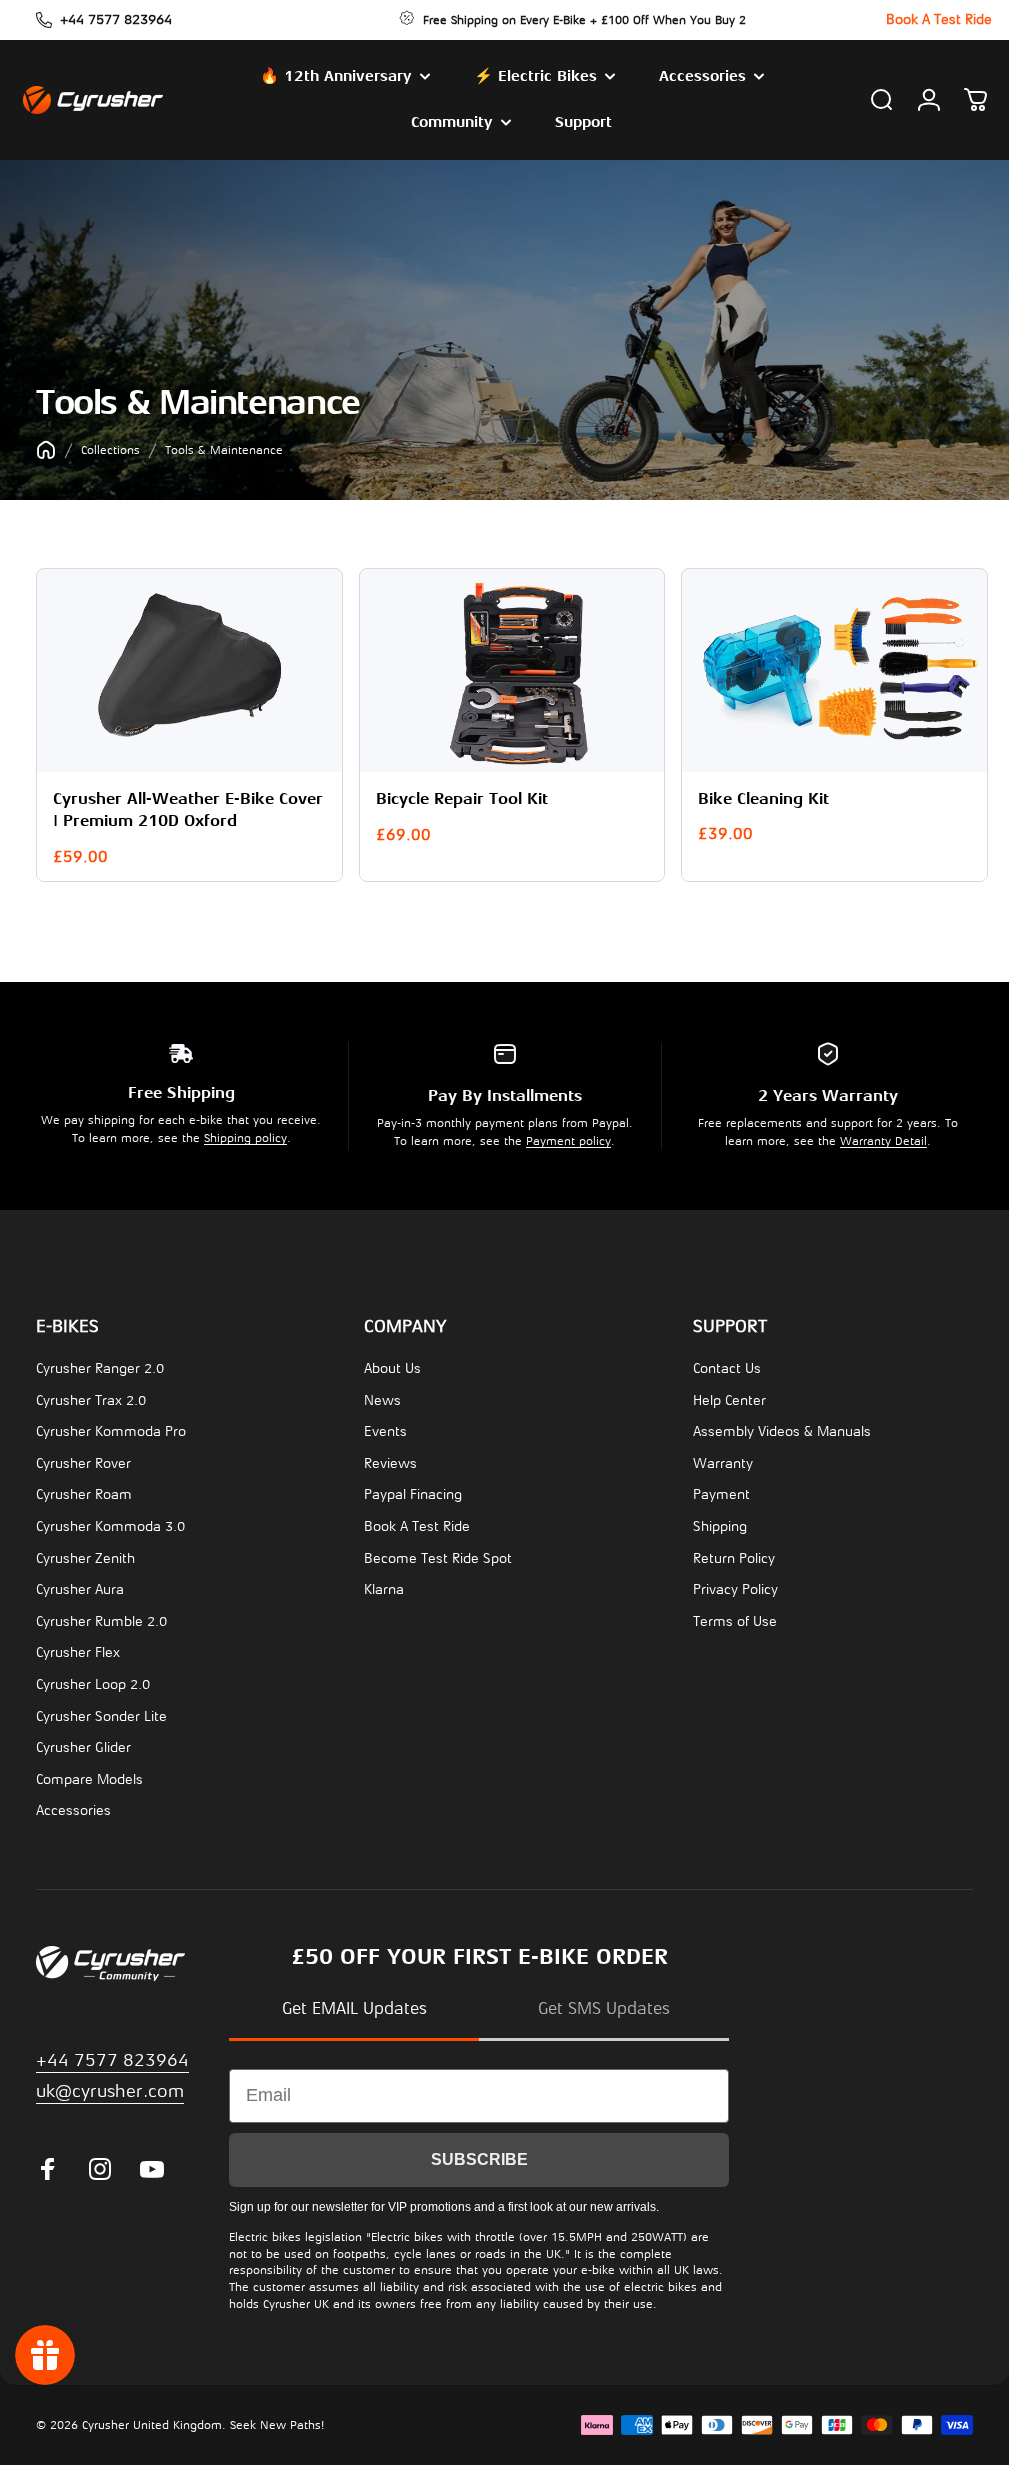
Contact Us (727, 1365)
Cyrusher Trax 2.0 (91, 1396)
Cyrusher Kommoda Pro (111, 1428)
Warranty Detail (883, 1138)
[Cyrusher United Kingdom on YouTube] (152, 2166)
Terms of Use (735, 1617)
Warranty (723, 1460)
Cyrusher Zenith (85, 1554)
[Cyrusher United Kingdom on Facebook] (48, 2166)
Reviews (390, 1460)
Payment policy (568, 1138)
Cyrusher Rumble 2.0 (101, 1617)
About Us (392, 1365)
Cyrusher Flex (78, 1649)
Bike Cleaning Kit (753, 796)
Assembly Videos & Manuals (782, 1428)
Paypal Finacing (413, 1491)
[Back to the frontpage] (46, 450)
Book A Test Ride (417, 1523)
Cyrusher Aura (80, 1586)
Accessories (73, 1807)
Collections (110, 450)
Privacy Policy (735, 1586)
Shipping (720, 1523)
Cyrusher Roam (84, 1491)
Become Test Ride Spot (438, 1554)
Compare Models (89, 1775)
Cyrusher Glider (83, 1744)
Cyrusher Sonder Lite (101, 1712)
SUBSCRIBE (479, 2155)
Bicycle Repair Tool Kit (457, 796)
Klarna (384, 1586)
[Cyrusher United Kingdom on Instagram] (100, 2166)
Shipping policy (245, 1135)
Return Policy (734, 1554)
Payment (721, 1491)
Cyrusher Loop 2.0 (93, 1681)
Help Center (729, 1396)
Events (385, 1428)
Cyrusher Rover (83, 1460)
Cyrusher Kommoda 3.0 (110, 1523)
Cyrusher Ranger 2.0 (100, 1365)
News (382, 1396)
